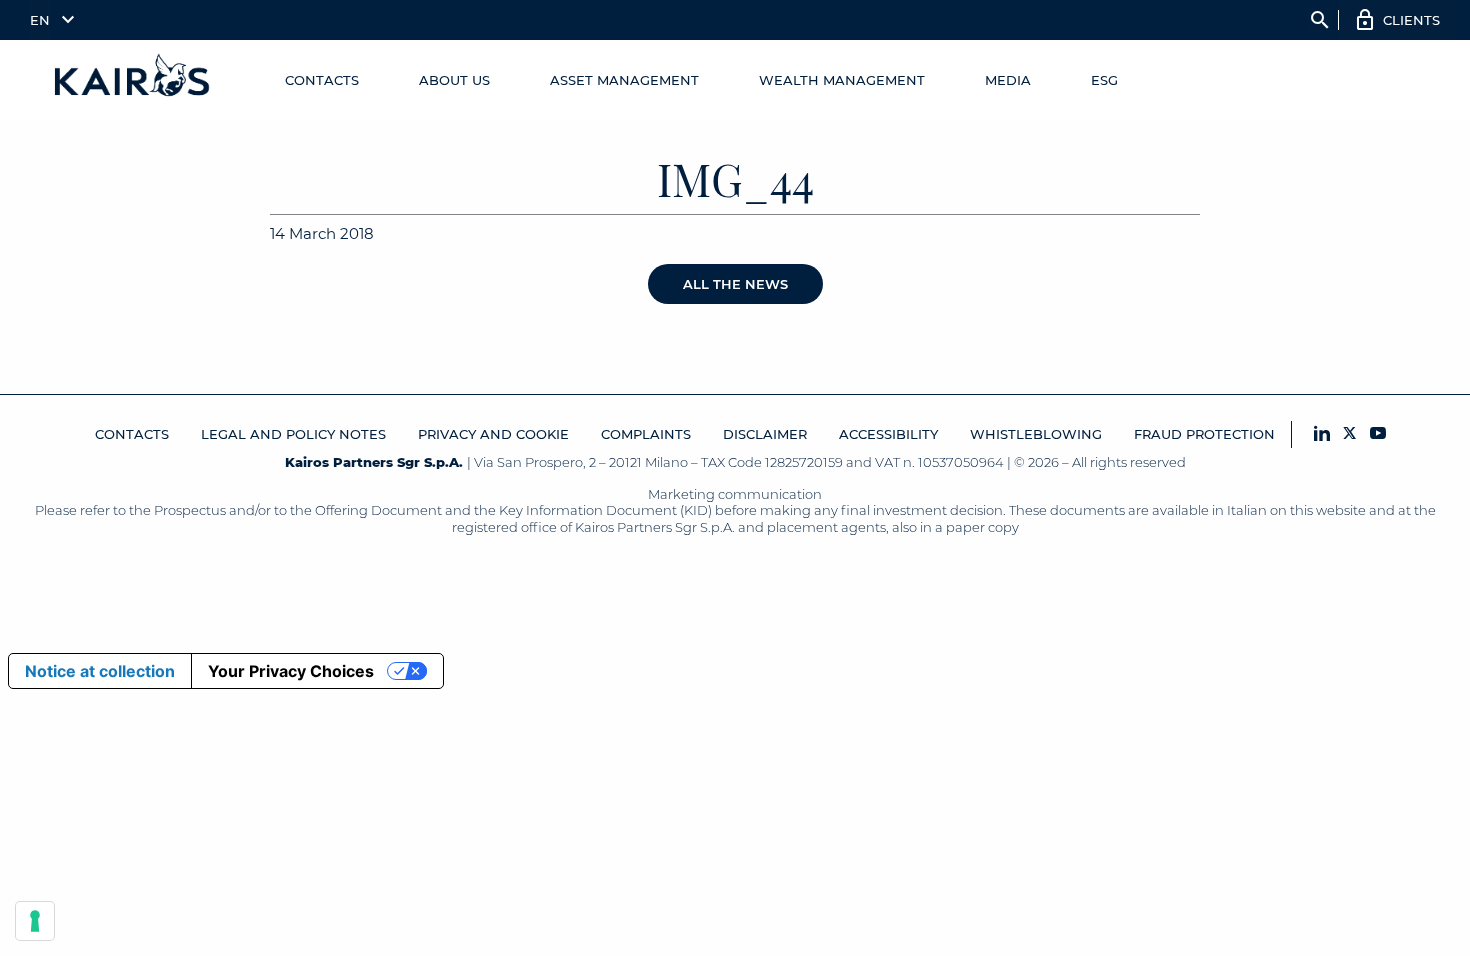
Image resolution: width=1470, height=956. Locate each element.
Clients (1411, 20)
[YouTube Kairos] (1378, 434)
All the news (735, 284)
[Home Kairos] (133, 80)
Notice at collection (100, 671)
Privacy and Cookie (493, 434)
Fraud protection (1204, 434)
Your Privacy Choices (291, 671)
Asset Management (624, 80)
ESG (1104, 80)
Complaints (646, 434)
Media (1008, 80)
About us (454, 80)
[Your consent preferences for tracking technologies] (35, 921)
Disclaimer (765, 434)
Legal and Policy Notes (293, 434)
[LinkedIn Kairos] (1322, 434)
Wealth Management (842, 80)
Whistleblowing (1036, 434)
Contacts (322, 80)
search (1320, 20)
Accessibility (888, 434)
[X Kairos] (1350, 434)
